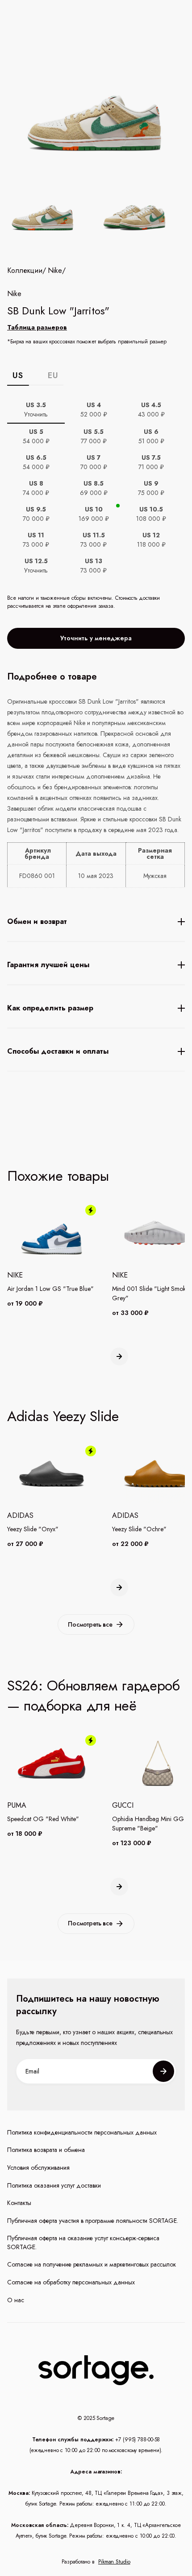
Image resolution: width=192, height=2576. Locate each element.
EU (53, 375)
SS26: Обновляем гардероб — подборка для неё (94, 1696)
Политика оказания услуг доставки (54, 2186)
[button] (119, 1356)
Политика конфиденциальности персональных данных (82, 2133)
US (18, 375)
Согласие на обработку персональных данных (71, 2282)
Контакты (19, 2203)
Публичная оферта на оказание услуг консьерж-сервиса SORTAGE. (83, 2243)
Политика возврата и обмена (46, 2150)
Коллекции (25, 271)
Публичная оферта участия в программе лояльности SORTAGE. (93, 2221)
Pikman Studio (114, 2562)
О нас (16, 2300)
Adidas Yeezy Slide (63, 1416)
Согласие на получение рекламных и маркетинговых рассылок (92, 2265)
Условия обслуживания (38, 2168)
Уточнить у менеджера (96, 638)
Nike (55, 271)
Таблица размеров (37, 327)
